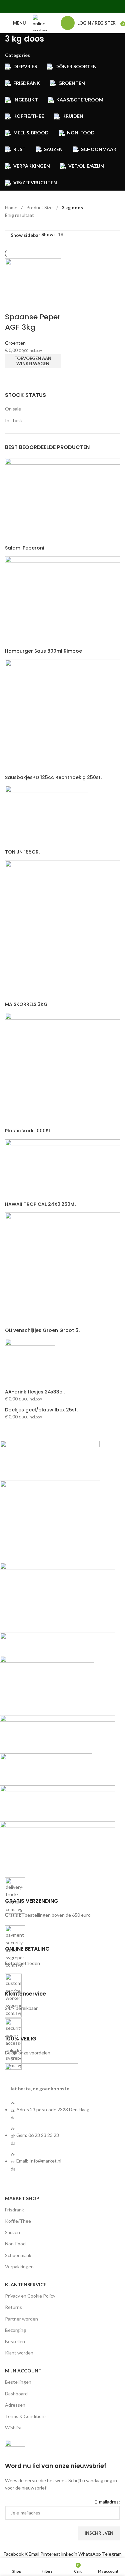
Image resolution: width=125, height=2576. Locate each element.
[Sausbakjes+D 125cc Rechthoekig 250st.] (62, 716)
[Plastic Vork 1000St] (62, 1070)
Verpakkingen (19, 2266)
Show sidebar (25, 235)
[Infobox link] (62, 1898)
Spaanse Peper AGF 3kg (33, 322)
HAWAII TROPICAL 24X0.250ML (41, 1204)
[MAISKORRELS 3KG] (62, 930)
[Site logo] (40, 22)
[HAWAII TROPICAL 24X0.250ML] (62, 1169)
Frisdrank (14, 2210)
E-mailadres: (107, 2502)
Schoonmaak (18, 2255)
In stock (13, 420)
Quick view (13, 377)
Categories (17, 55)
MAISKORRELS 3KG (26, 1004)
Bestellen (15, 2341)
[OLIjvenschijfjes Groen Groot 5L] (62, 1269)
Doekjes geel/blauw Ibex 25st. (41, 1410)
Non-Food (15, 2244)
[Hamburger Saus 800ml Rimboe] (62, 602)
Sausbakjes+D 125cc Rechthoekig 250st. (53, 778)
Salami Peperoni (24, 548)
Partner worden (21, 2319)
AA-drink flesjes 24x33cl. (35, 1392)
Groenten (15, 343)
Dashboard (16, 2394)
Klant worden (19, 2353)
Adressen (15, 2405)
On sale (13, 409)
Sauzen (12, 2232)
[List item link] (62, 2139)
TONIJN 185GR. (22, 852)
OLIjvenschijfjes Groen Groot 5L (43, 1330)
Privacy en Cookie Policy (30, 2296)
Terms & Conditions (26, 2416)
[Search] (54, 23)
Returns (13, 2307)
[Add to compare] (13, 304)
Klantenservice (26, 2284)
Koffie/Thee (18, 2221)
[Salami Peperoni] (62, 501)
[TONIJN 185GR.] (47, 817)
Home (12, 207)
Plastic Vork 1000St (28, 1131)
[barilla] (57, 1654)
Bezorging (15, 2330)
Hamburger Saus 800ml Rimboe (43, 651)
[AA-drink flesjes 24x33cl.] (30, 1363)
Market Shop (22, 2198)
